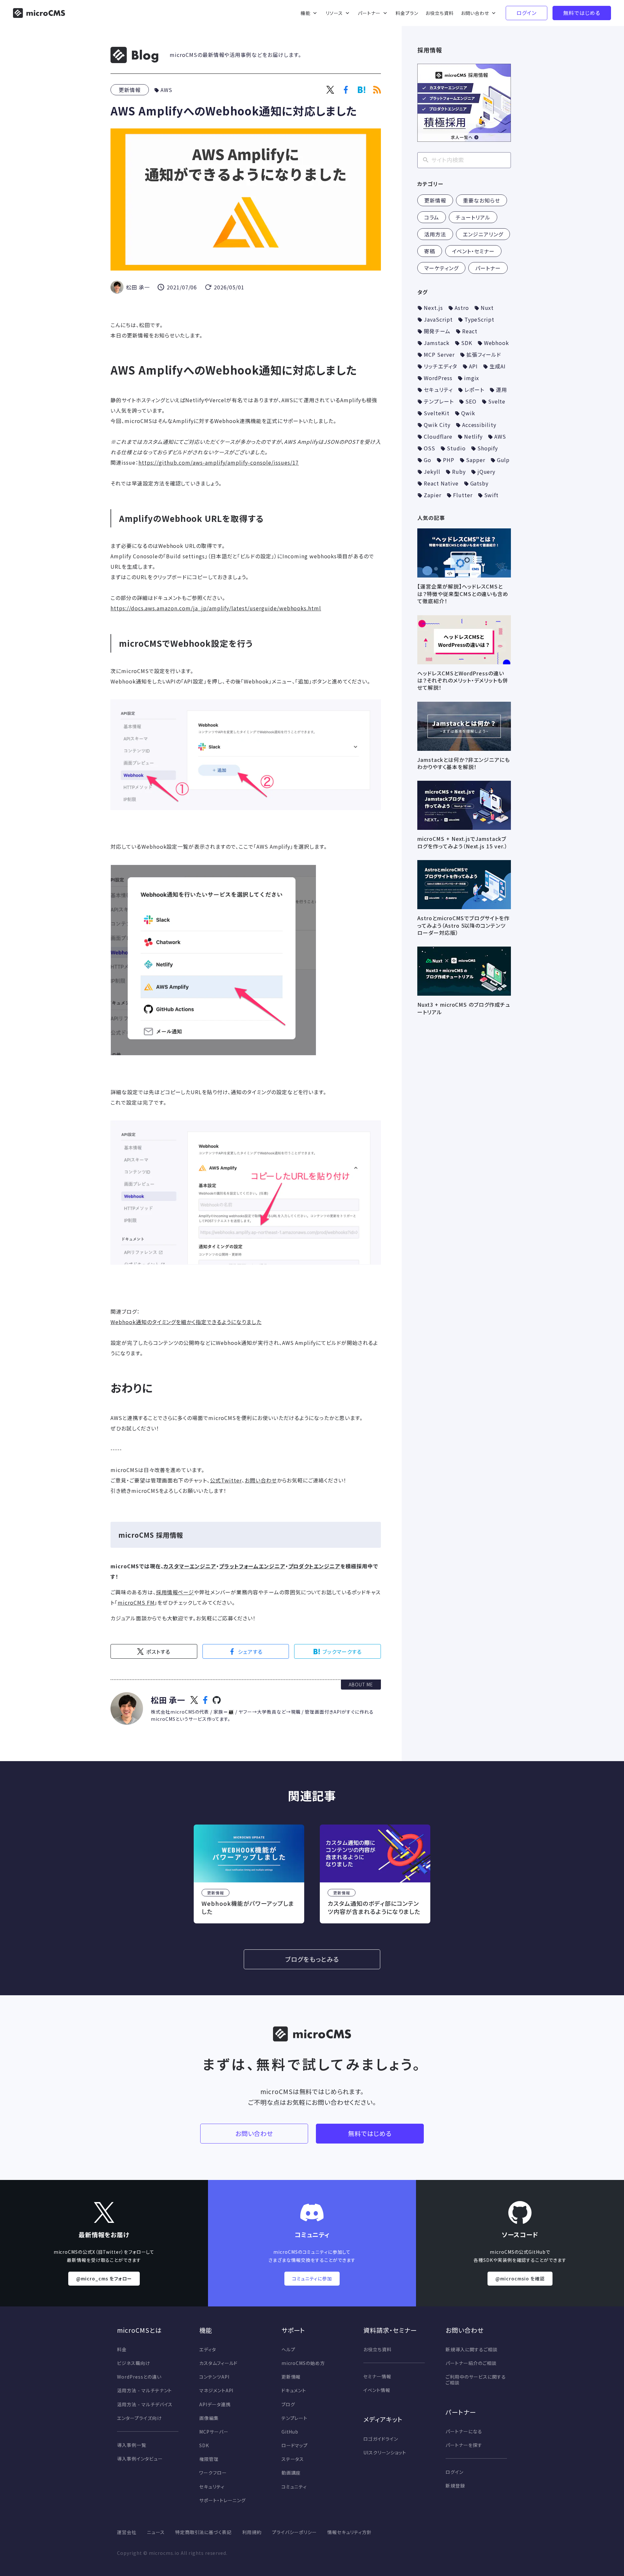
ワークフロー (213, 2473)
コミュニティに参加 (312, 2278)
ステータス (293, 2459)
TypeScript (480, 319)
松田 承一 (168, 1700)
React (470, 331)
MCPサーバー (214, 2432)
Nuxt (487, 308)
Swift (492, 495)
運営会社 (127, 2532)
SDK (467, 343)
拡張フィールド (484, 354)
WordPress (438, 378)
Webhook (497, 343)
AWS (166, 90)
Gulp (503, 460)
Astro (462, 308)
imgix (472, 378)
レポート (474, 390)
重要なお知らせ (481, 200)
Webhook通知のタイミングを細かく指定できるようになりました (186, 1322)
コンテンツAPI (214, 2377)
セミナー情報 (377, 2376)
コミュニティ (294, 2487)
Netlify (474, 436)
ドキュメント (294, 2390)
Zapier (433, 495)
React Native (441, 483)
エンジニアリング (483, 234)
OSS (429, 448)
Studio (456, 448)
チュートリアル (473, 217)
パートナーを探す (464, 2445)
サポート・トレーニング (223, 2500)
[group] (249, 1874)
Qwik (468, 413)
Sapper (476, 460)
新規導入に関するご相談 (472, 2349)
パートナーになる (464, 2431)
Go (428, 460)
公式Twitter (226, 1480)
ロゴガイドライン (381, 2439)
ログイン (455, 2472)
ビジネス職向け (134, 2363)
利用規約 (252, 2532)
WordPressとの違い (139, 2377)
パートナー (488, 268)
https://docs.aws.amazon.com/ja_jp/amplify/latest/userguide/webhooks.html (216, 608)
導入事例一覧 (132, 2445)
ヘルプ (288, 2349)
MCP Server (439, 354)
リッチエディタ (441, 366)
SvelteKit (437, 413)
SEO (471, 401)
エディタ (208, 2349)
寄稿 (430, 251)
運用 (501, 390)
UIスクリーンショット (385, 2452)
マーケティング (441, 268)
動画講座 (291, 2473)
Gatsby (480, 483)
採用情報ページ (175, 1592)
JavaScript (438, 319)
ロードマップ (295, 2445)
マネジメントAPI (216, 2390)
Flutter (463, 495)
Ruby (459, 471)
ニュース (156, 2532)
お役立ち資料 (377, 2349)
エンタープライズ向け (139, 2418)
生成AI (498, 366)
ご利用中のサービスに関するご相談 (476, 2380)
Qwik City (437, 425)
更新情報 (130, 90)
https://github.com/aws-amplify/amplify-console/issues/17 (219, 462)
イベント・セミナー (474, 251)
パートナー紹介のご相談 (471, 2363)
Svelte (497, 401)
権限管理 (209, 2459)
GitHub (290, 2432)
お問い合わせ (261, 1480)
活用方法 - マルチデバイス (145, 2404)
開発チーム (437, 331)
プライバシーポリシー (294, 2532)
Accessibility (479, 425)
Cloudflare (438, 436)
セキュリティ (438, 390)
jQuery (487, 471)
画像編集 (209, 2418)
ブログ (288, 2404)
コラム (432, 217)
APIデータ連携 (215, 2404)
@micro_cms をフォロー (104, 2278)
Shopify (488, 448)
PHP (449, 460)
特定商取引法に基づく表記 (204, 2532)
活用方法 (435, 234)
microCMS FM (136, 1602)
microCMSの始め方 (303, 2363)
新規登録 (455, 2486)
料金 (122, 2349)
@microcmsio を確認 (520, 2278)
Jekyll (432, 471)
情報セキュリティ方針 (350, 2532)
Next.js (433, 308)
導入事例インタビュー (140, 2459)
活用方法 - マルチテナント (144, 2390)
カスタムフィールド (219, 2363)
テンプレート (439, 401)
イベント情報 (377, 2390)
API (473, 366)
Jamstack (437, 343)
